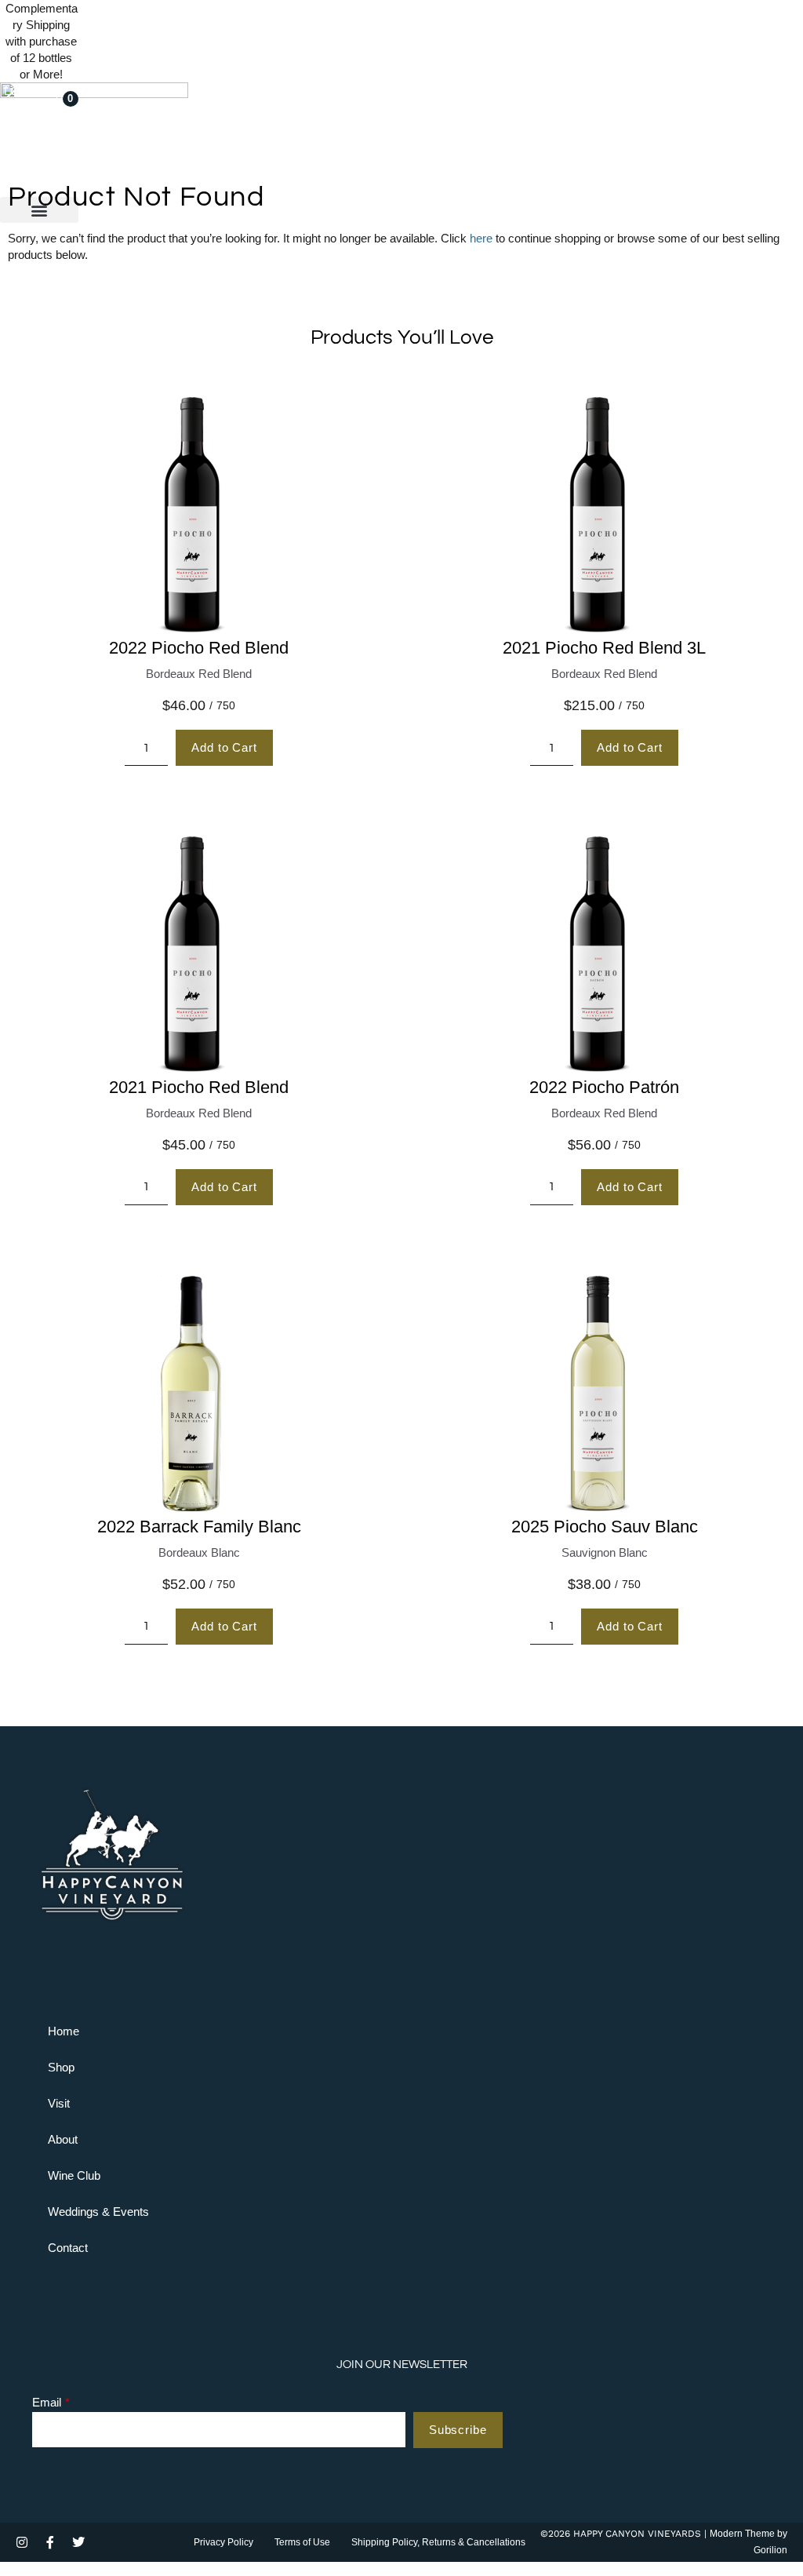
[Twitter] (78, 2542)
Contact (68, 2248)
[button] (39, 210)
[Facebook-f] (50, 2542)
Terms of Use (302, 2542)
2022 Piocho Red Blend (199, 648)
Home (64, 2031)
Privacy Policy (223, 2542)
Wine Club (74, 2175)
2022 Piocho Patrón (604, 1087)
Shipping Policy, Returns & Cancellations (438, 2542)
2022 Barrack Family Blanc (199, 1527)
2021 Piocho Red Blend (199, 1087)
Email (47, 2403)
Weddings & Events (98, 2212)
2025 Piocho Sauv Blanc (605, 1527)
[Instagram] (22, 2542)
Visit (59, 2103)
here (481, 238)
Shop (61, 2067)
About (63, 2139)
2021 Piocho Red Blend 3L (604, 648)
